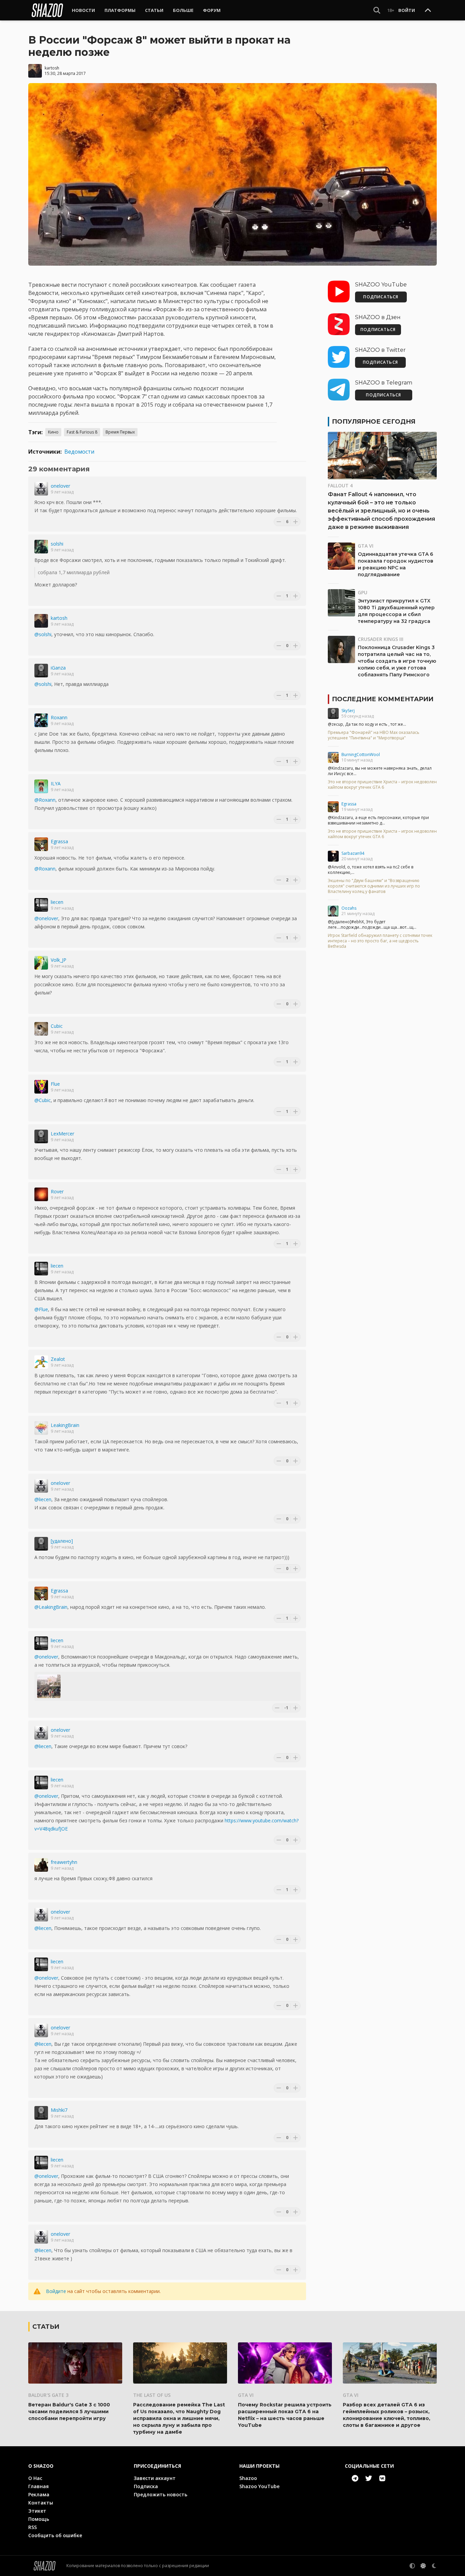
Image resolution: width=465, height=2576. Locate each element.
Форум (212, 10)
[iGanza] (41, 671)
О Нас (35, 2478)
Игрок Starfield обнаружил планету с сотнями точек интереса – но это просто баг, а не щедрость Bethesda (380, 941)
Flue (55, 1084)
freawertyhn (64, 1862)
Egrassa (59, 841)
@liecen (43, 1499)
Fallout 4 (340, 485)
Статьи (154, 10)
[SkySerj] (333, 713)
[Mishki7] (41, 2113)
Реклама (39, 2494)
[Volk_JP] (41, 963)
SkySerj (348, 711)
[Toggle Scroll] (428, 11)
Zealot (58, 1359)
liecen (57, 902)
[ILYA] (41, 786)
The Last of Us (152, 2395)
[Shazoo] (47, 10)
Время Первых (120, 432)
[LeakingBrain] (41, 1428)
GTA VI (366, 546)
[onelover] (41, 489)
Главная (38, 2486)
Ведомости (79, 452)
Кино (53, 432)
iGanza (58, 668)
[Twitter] (369, 2478)
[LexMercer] (41, 1136)
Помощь (39, 2519)
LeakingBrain (65, 1425)
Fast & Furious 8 (82, 432)
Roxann (59, 717)
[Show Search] (377, 10)
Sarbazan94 (353, 853)
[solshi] (41, 547)
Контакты (41, 2503)
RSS (33, 2527)
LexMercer (62, 1134)
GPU (363, 592)
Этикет (37, 2511)
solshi (57, 544)
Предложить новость (161, 2494)
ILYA (56, 783)
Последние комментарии (383, 699)
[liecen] (41, 905)
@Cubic (43, 1100)
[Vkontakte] (382, 2478)
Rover (57, 1191)
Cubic (57, 1026)
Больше (183, 10)
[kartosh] (41, 621)
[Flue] (41, 1087)
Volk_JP (59, 960)
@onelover (46, 918)
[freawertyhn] (41, 1865)
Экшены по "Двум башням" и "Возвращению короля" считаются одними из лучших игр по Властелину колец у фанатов (374, 886)
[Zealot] (41, 1362)
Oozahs (349, 908)
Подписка (146, 2486)
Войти (407, 10)
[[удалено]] (41, 1544)
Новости (83, 10)
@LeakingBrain (51, 1607)
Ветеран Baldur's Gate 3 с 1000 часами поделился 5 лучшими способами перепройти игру (69, 2412)
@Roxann (45, 800)
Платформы (120, 10)
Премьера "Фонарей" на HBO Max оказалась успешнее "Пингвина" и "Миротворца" (374, 735)
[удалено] (62, 1541)
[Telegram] (355, 2478)
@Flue (41, 1309)
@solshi (43, 634)
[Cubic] (41, 1029)
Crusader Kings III (381, 639)
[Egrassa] (41, 844)
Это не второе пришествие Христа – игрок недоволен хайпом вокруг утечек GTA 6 (382, 785)
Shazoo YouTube (259, 2486)
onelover (60, 486)
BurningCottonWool (361, 755)
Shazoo (248, 2478)
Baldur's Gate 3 (48, 2395)
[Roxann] (41, 720)
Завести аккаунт (155, 2478)
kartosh (52, 68)
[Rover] (41, 1194)
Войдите (56, 2291)
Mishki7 (59, 2110)
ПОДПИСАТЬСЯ (381, 297)
